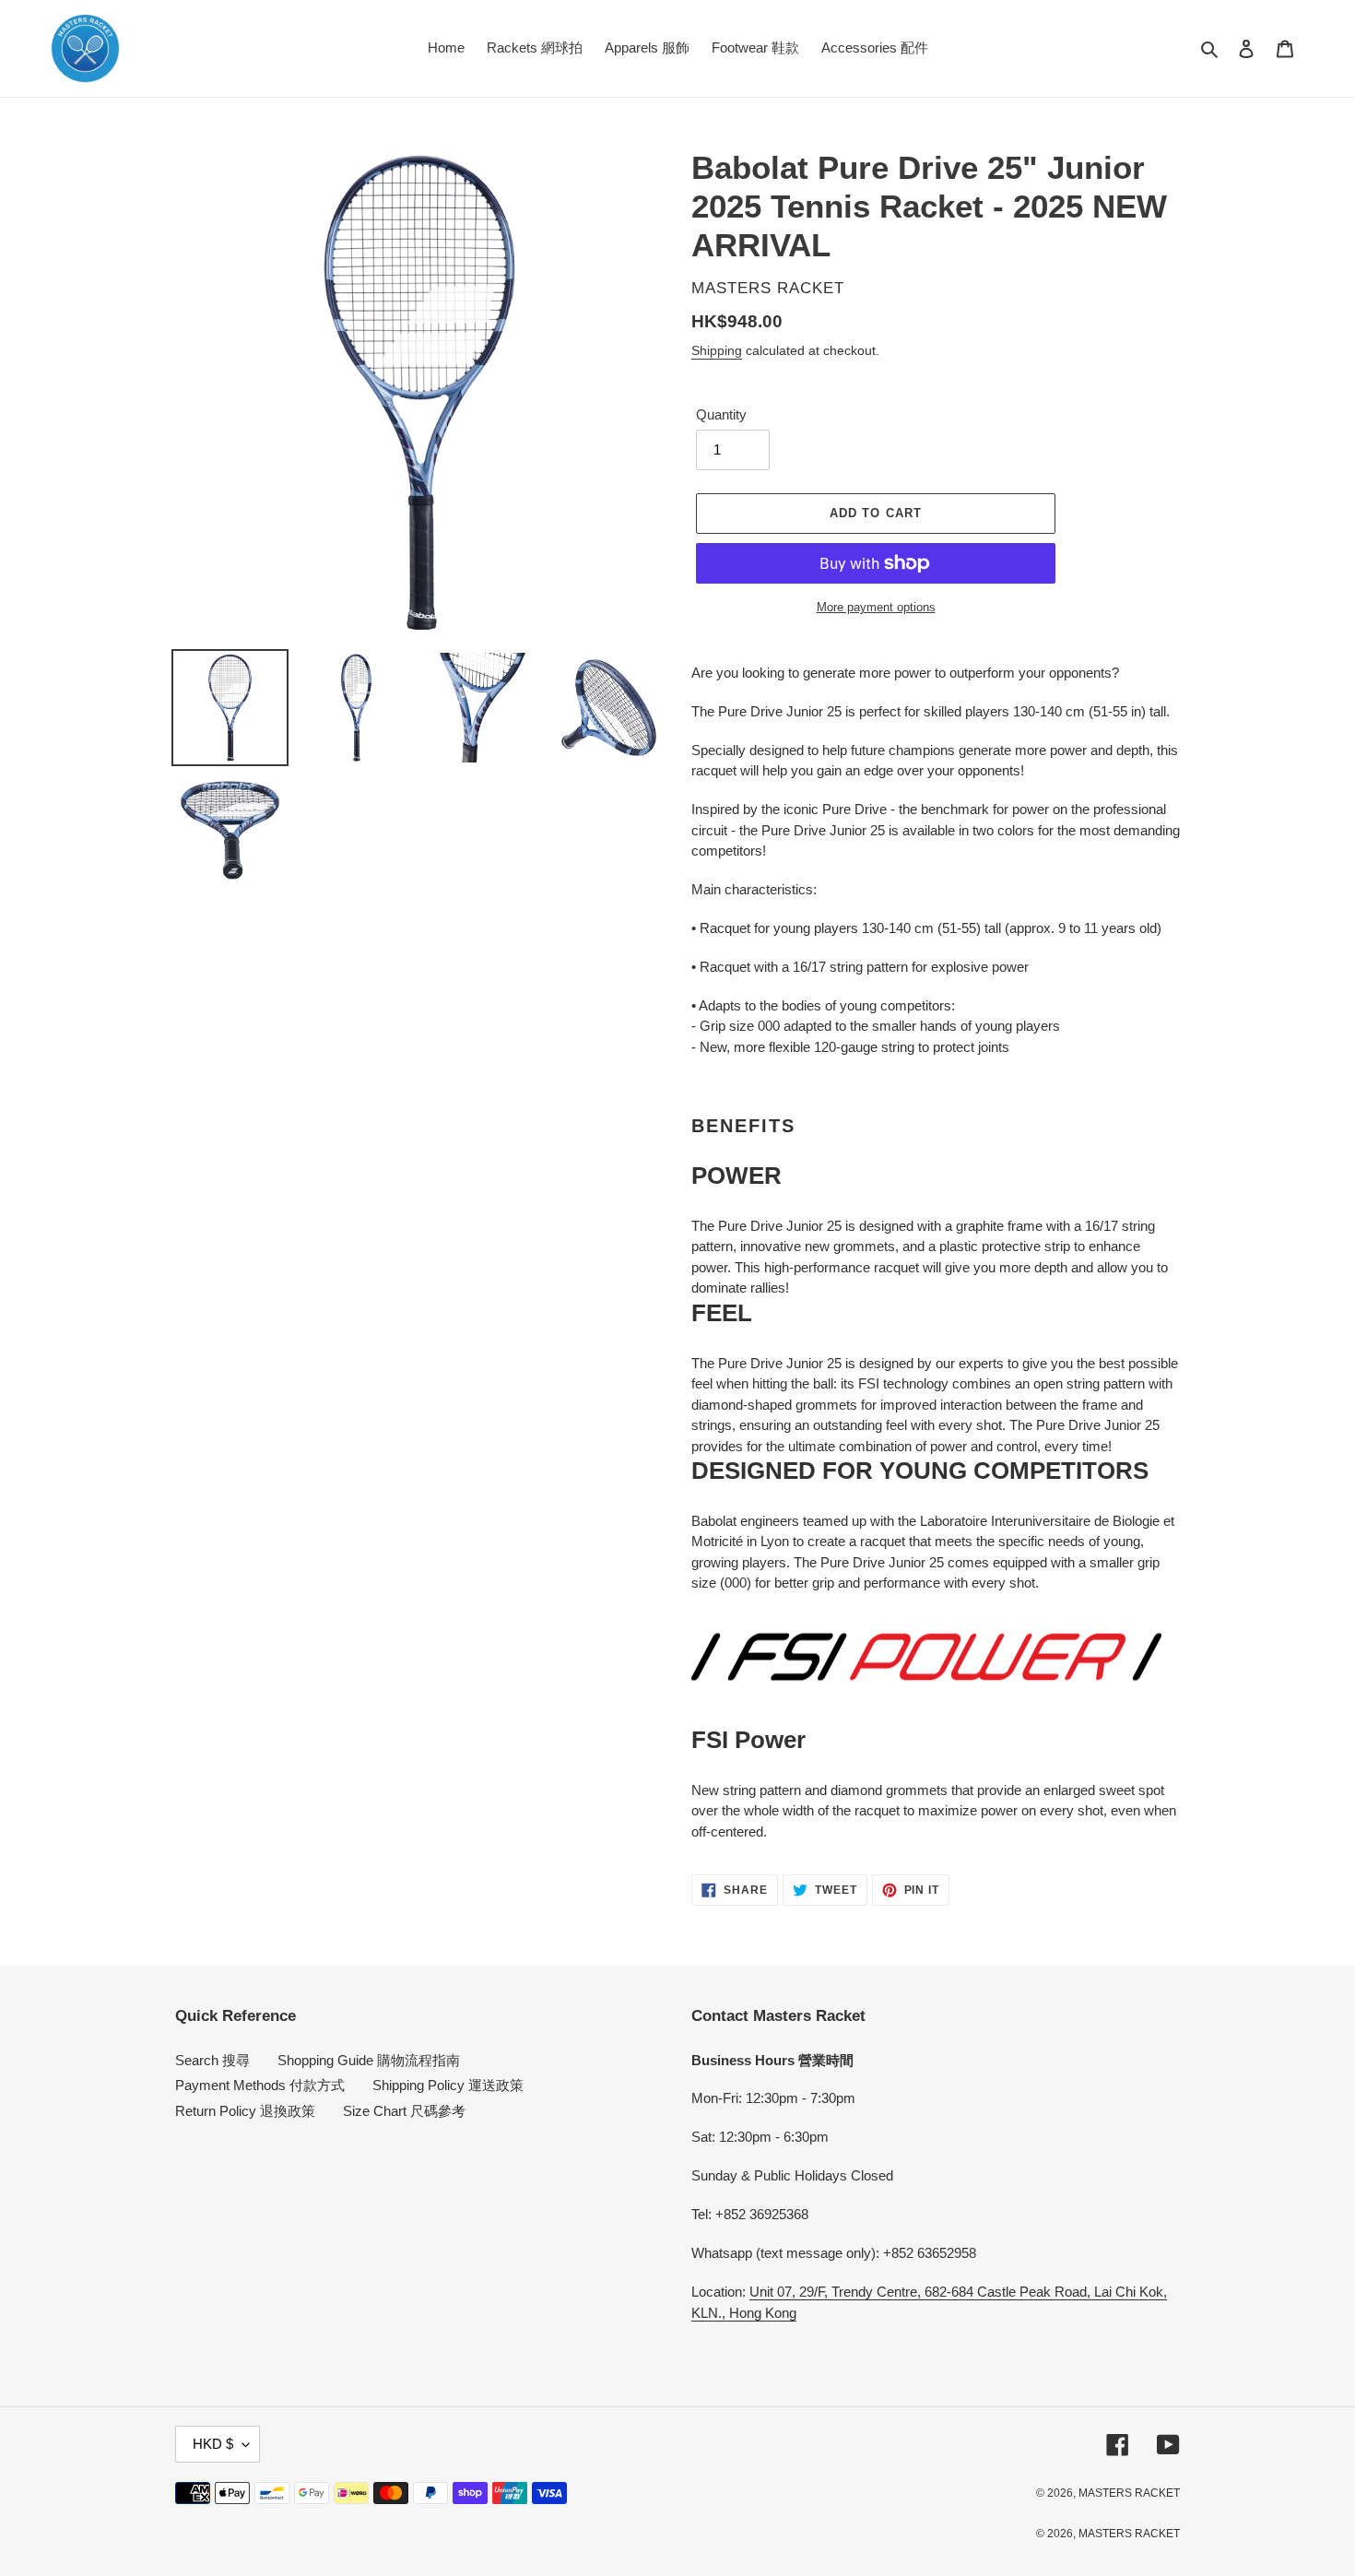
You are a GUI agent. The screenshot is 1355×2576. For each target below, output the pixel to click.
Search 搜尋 (212, 2060)
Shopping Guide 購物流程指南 (369, 2060)
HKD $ (213, 2444)
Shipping (717, 350)
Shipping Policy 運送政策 (448, 2085)
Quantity (721, 414)
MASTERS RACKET (1129, 2493)
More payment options (876, 607)
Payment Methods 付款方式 (260, 2085)
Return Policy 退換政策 (245, 2111)
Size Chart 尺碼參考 (404, 2111)
